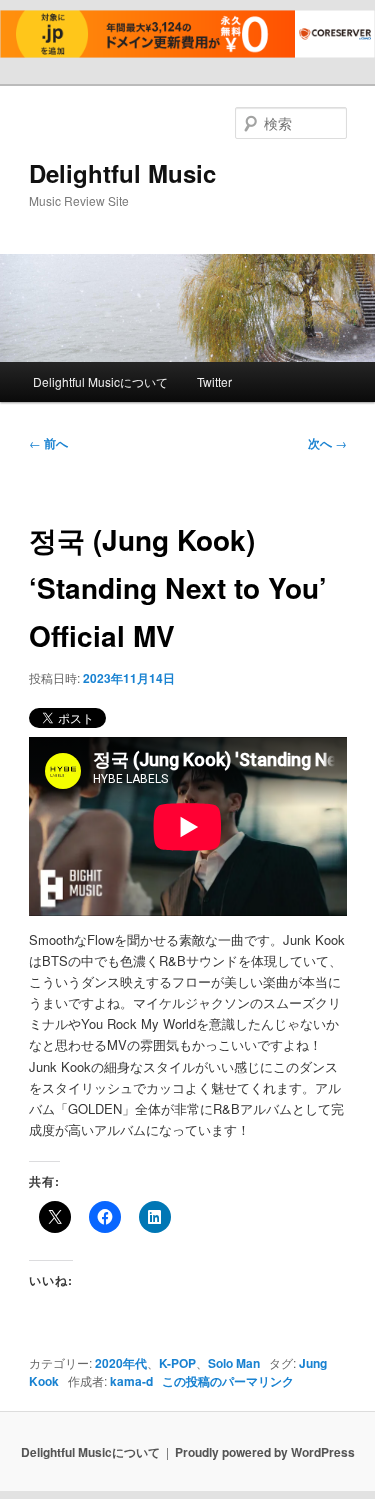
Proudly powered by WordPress (265, 1452)
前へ (48, 443)
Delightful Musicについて (100, 381)
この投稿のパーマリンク (228, 1381)
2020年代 (121, 1363)
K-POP (177, 1363)
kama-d (131, 1381)
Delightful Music (122, 173)
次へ (327, 443)
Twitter (214, 381)
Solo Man (234, 1363)
